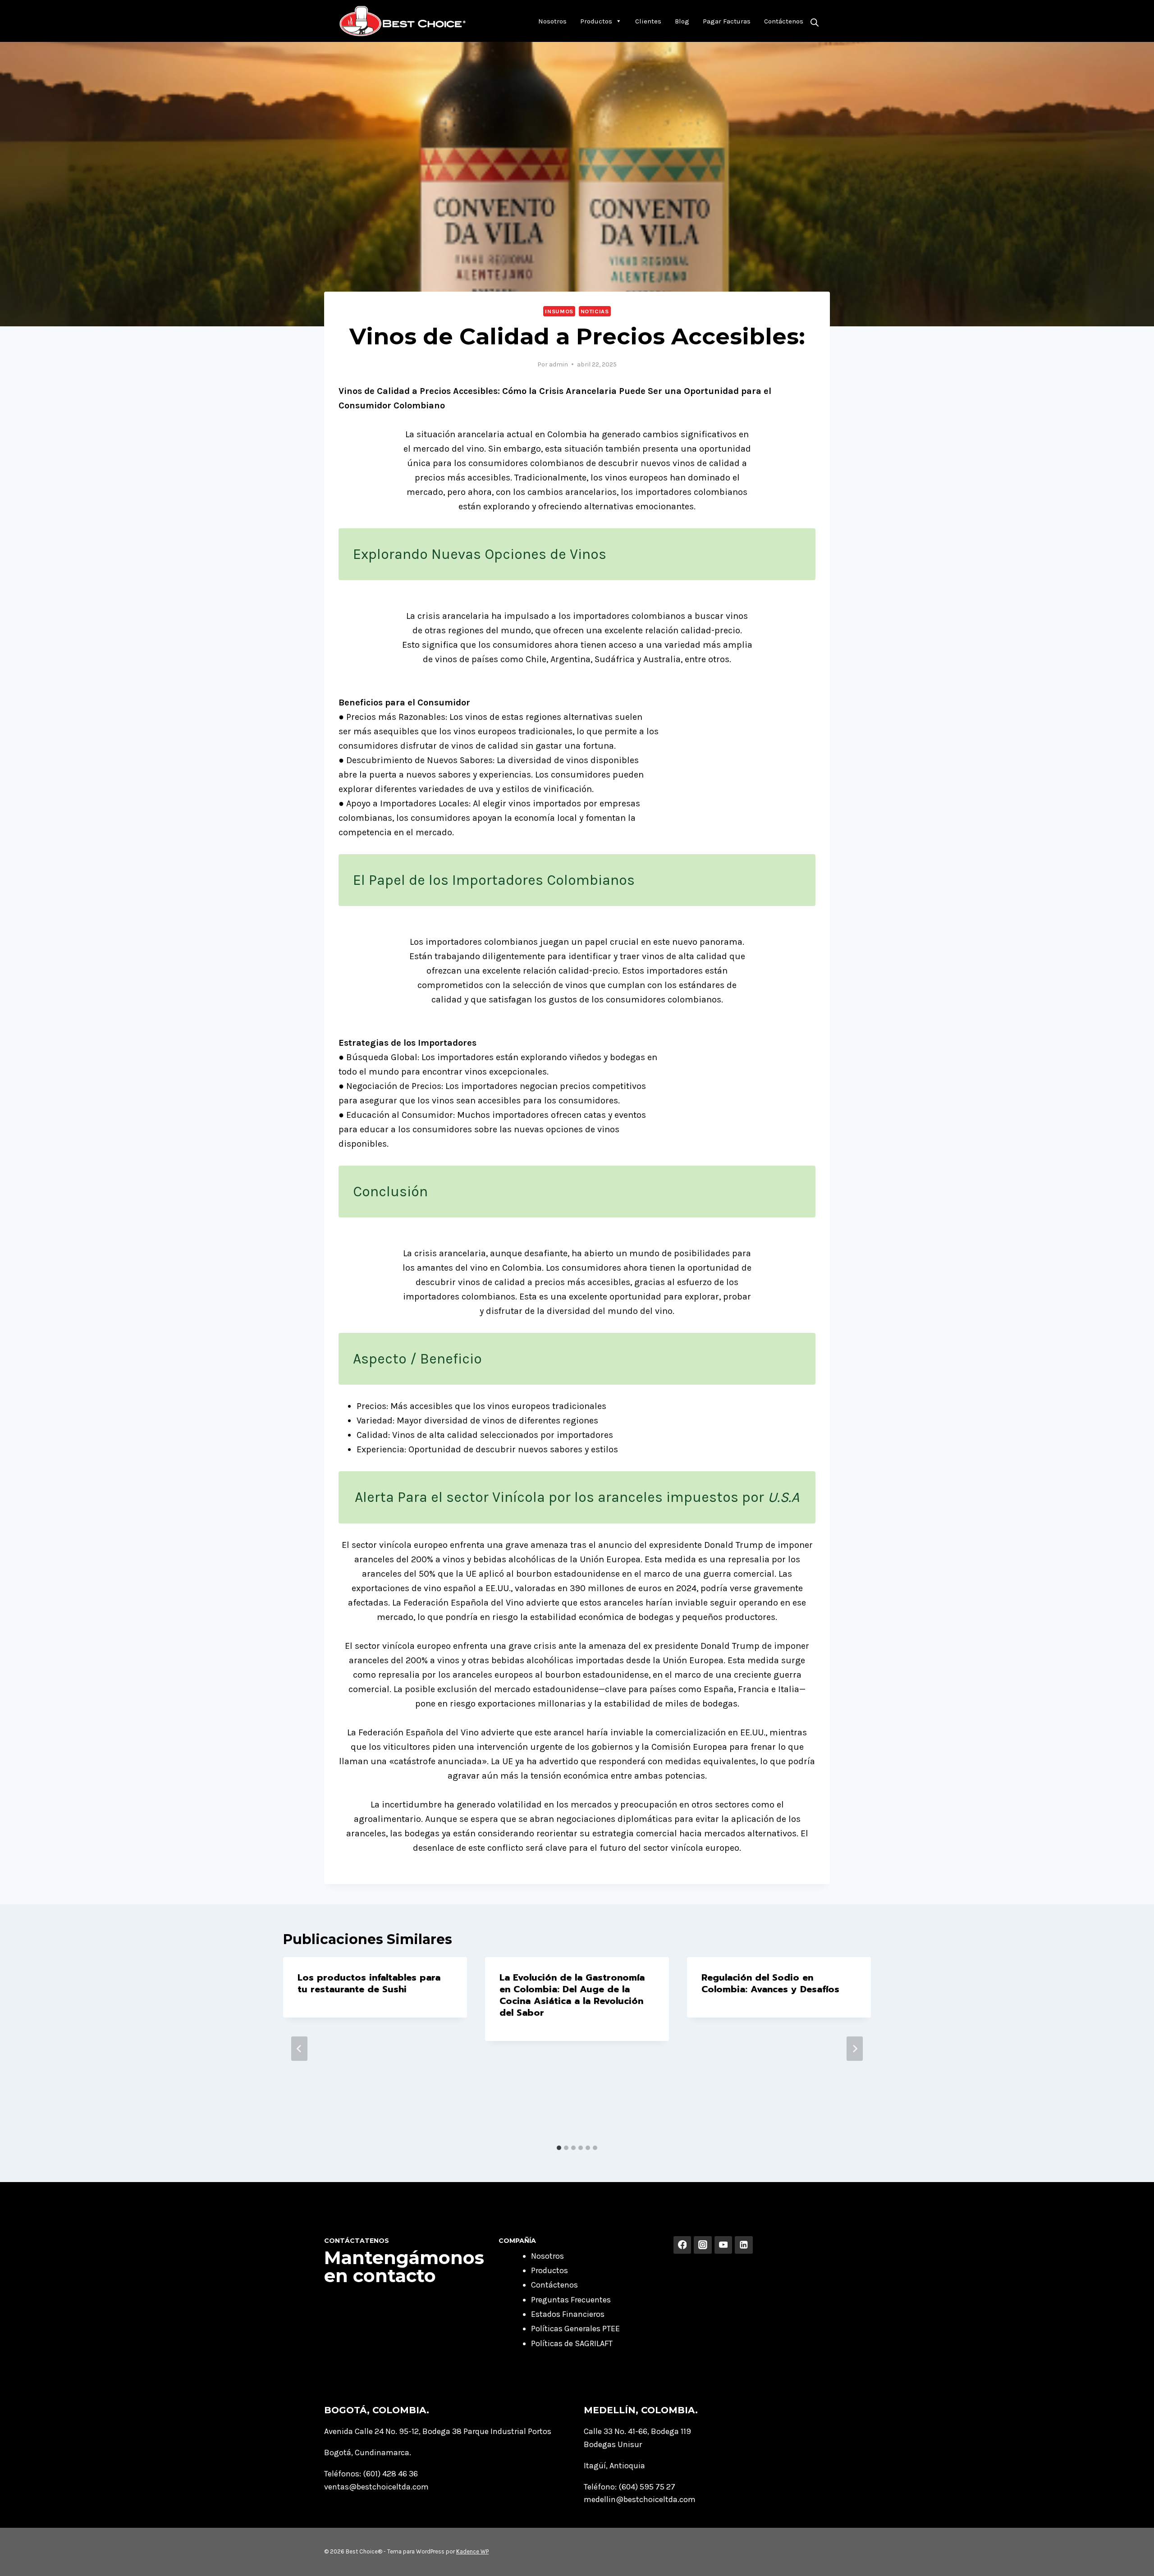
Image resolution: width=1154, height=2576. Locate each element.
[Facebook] (682, 2245)
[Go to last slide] (299, 2049)
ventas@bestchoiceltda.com (376, 2487)
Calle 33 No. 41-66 (616, 2431)
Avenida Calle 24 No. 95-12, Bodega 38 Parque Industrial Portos (438, 2431)
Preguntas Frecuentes (571, 2300)
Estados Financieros (568, 2314)
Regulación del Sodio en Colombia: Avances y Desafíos (770, 1983)
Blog (682, 21)
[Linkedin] (744, 2245)
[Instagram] (703, 2245)
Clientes (648, 21)
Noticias (595, 311)
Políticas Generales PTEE (575, 2329)
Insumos (559, 311)
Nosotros (552, 21)
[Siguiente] (855, 2049)
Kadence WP (472, 2551)
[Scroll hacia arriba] (1133, 2560)
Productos (596, 21)
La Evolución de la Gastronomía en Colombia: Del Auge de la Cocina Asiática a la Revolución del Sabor (572, 1995)
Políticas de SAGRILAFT (572, 2343)
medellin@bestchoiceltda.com (640, 2499)
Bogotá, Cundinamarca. (368, 2452)
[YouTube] (724, 2245)
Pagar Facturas (727, 21)
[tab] (559, 2148)
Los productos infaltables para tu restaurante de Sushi (369, 1983)
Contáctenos (784, 21)
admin (559, 364)
